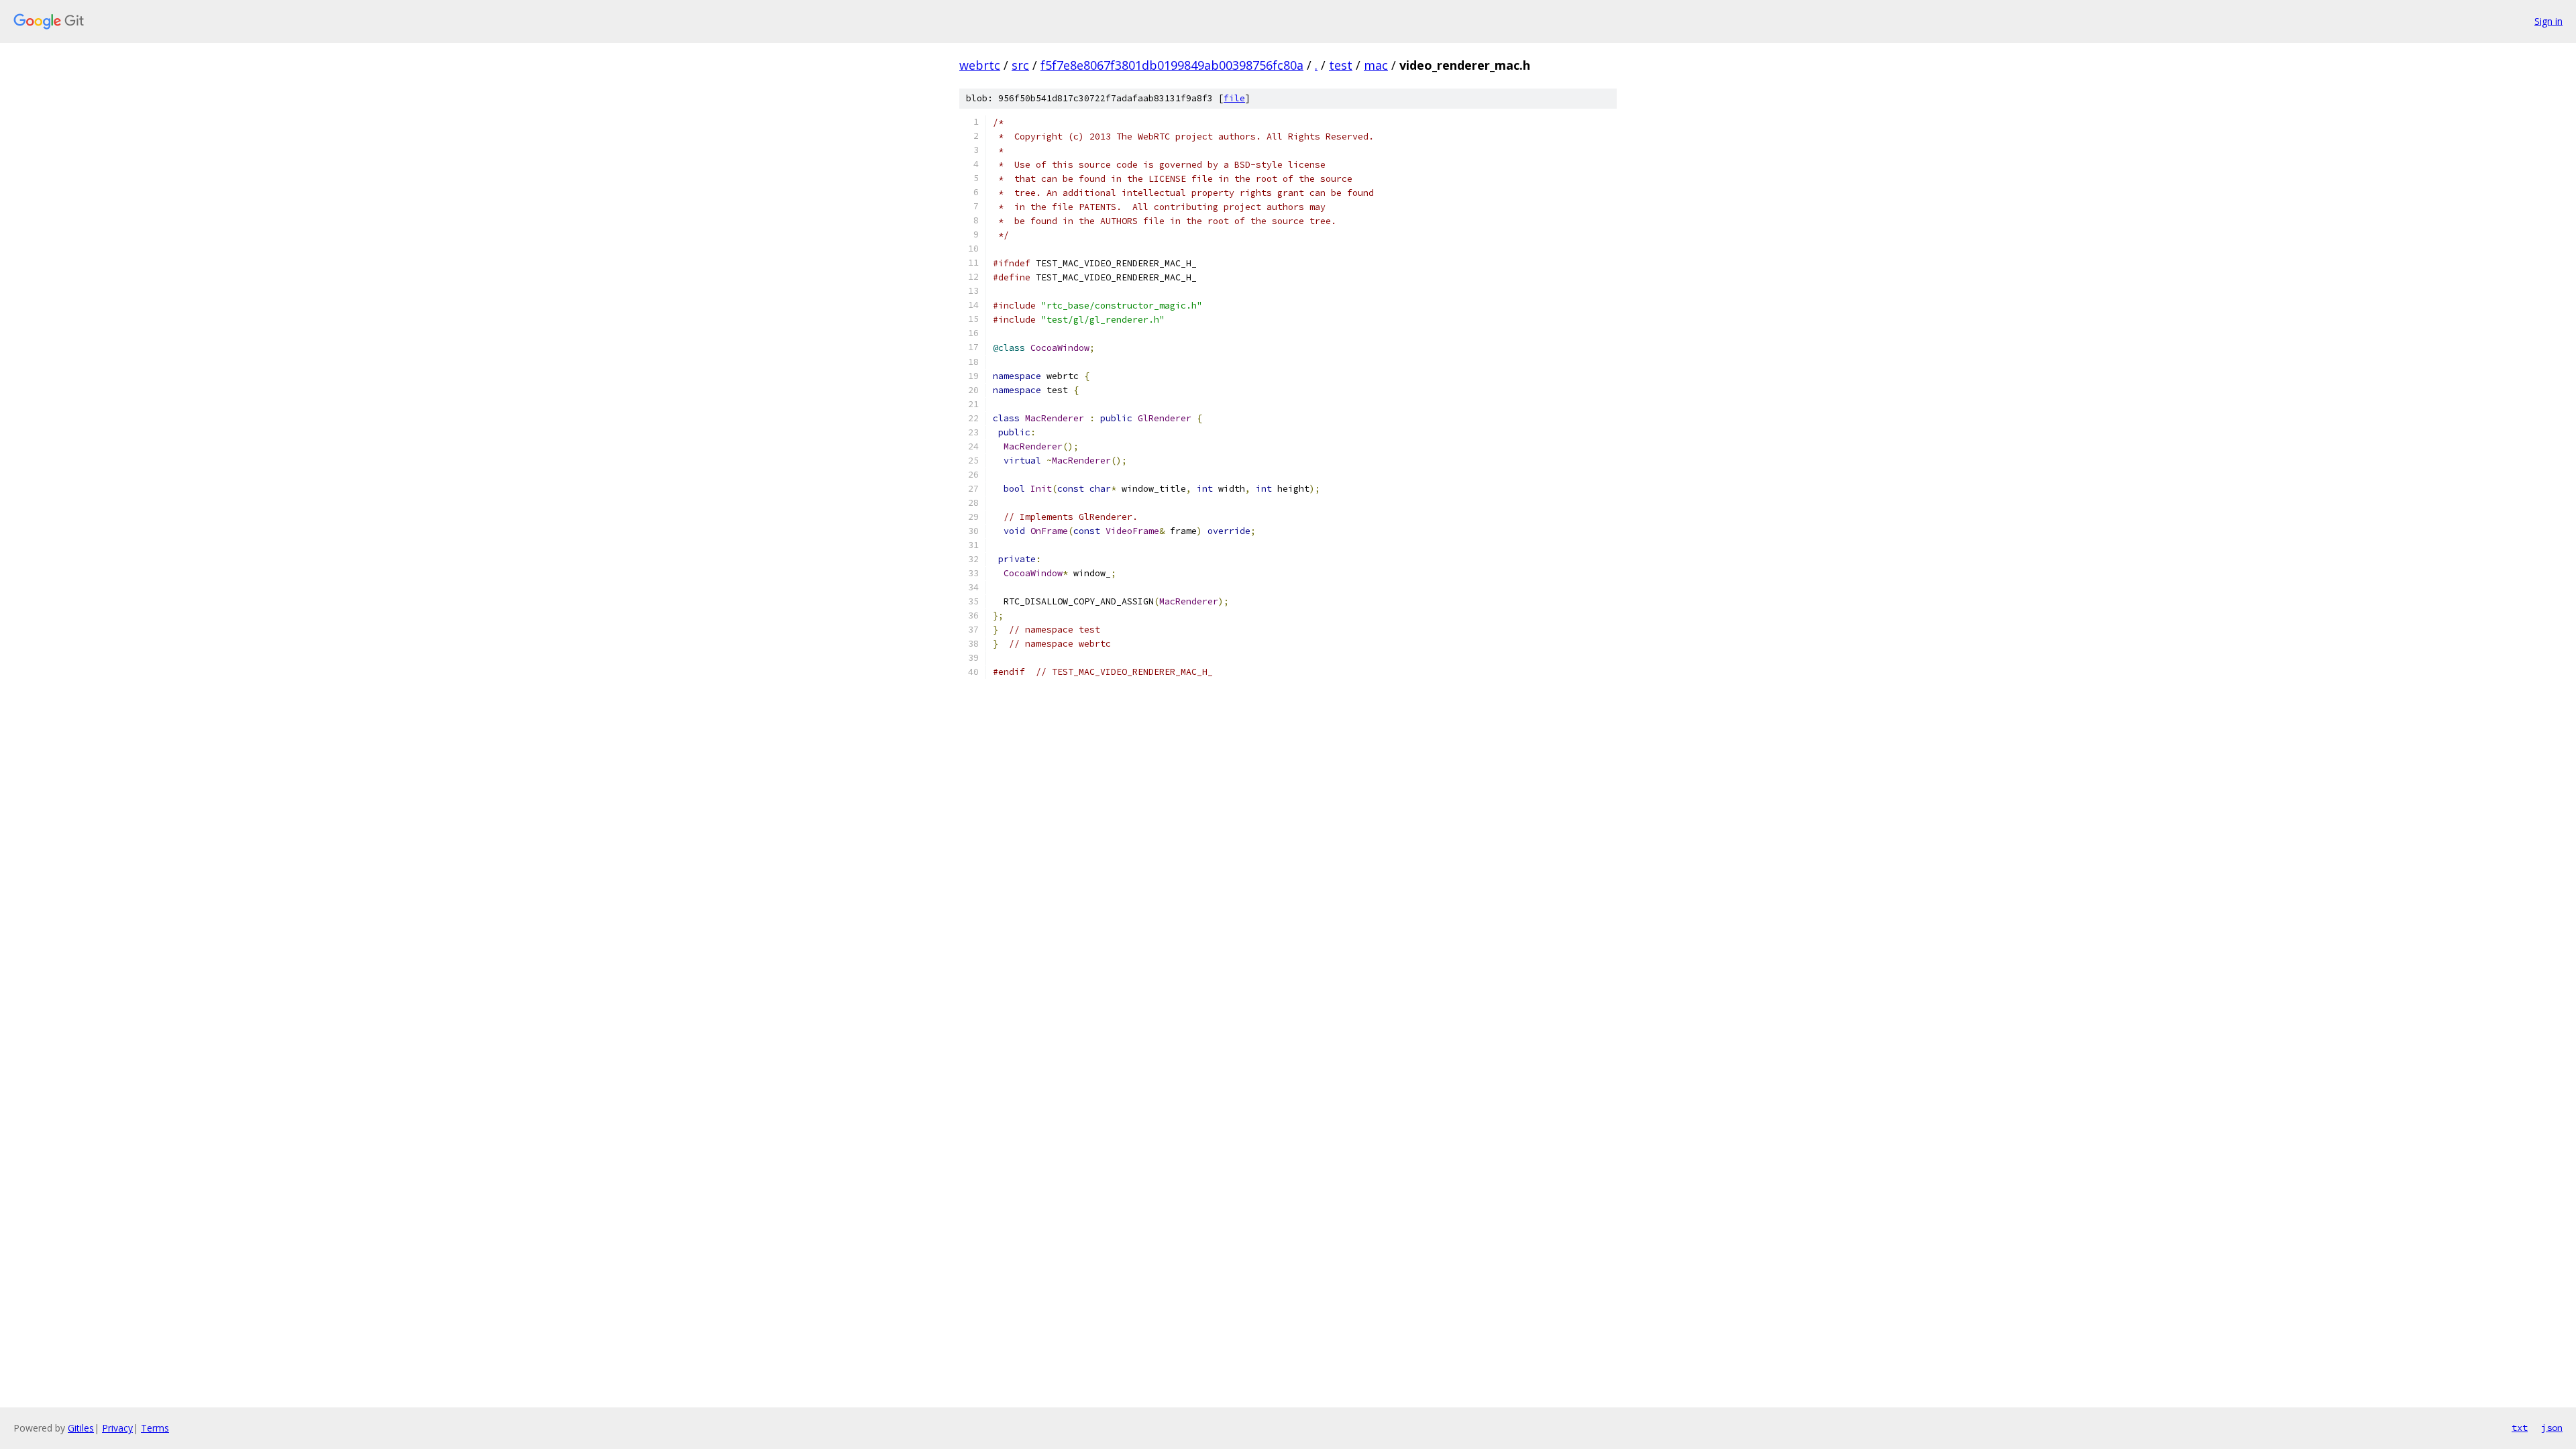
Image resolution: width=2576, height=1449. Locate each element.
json (2552, 1428)
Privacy (117, 1428)
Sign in (2548, 21)
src (1020, 65)
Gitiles (81, 1428)
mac (1376, 65)
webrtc (980, 65)
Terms (155, 1428)
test (1341, 65)
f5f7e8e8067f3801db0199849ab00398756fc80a (1172, 65)
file (1234, 98)
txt (2520, 1428)
